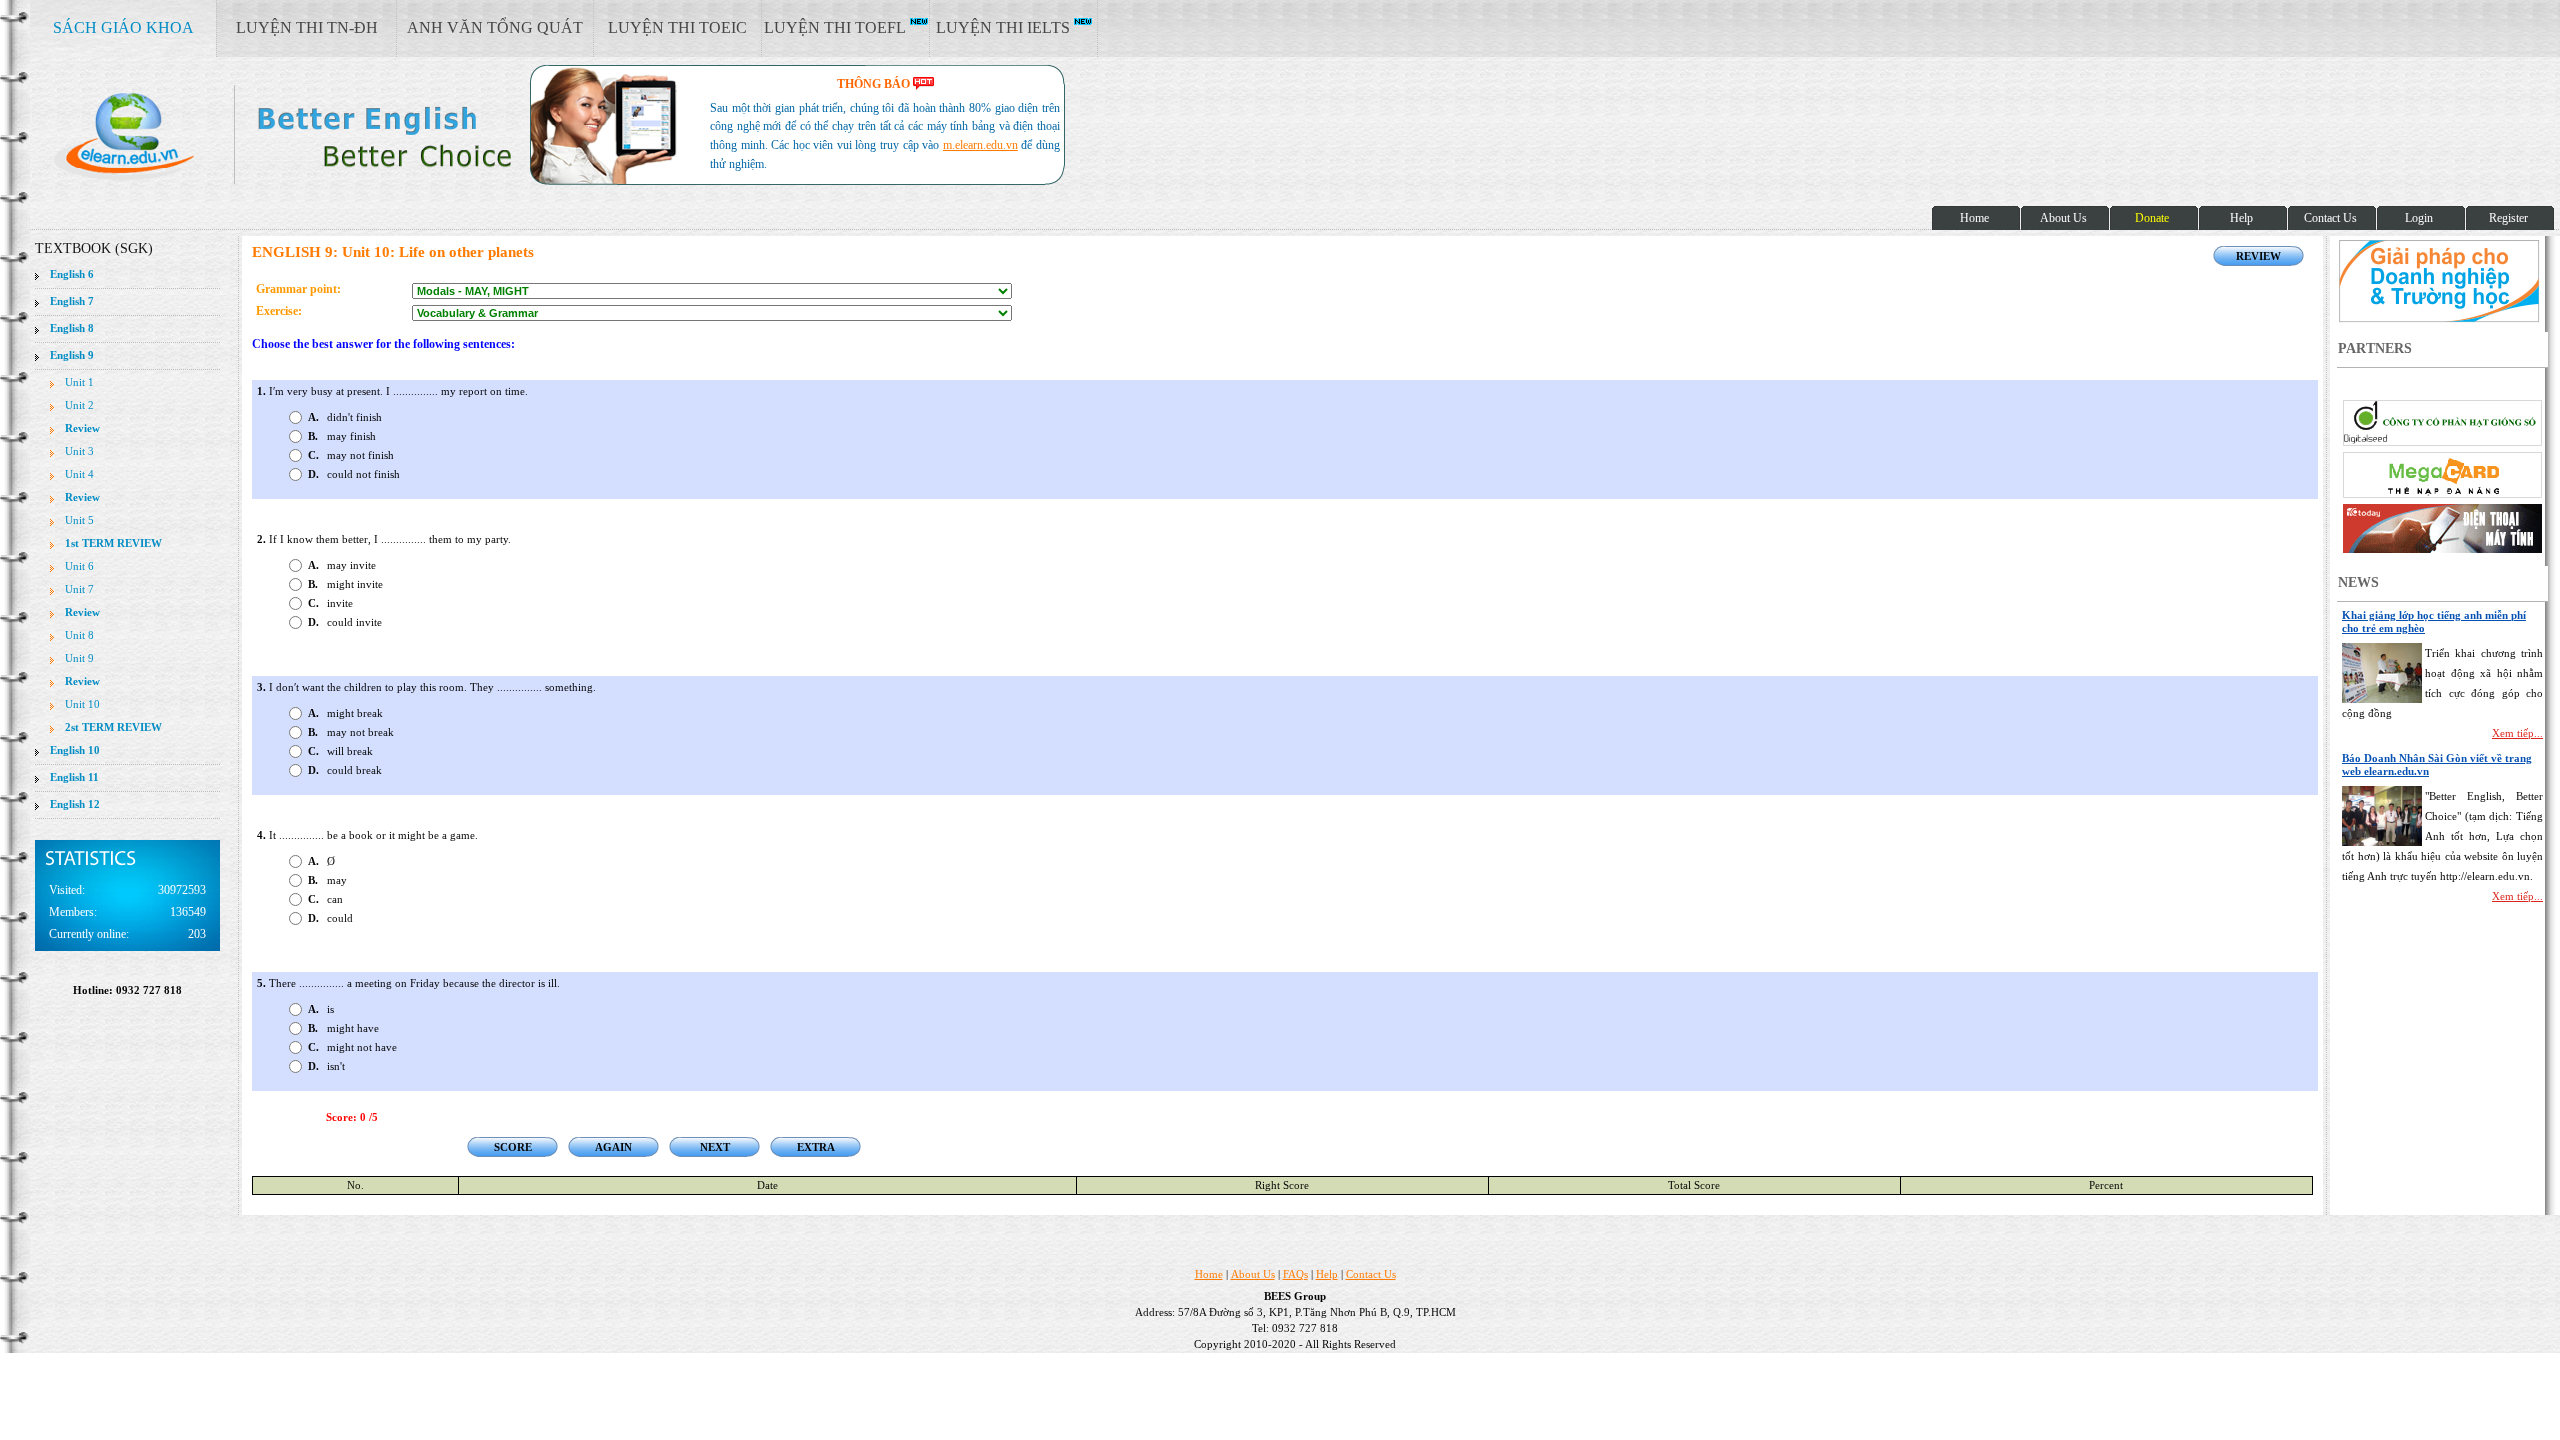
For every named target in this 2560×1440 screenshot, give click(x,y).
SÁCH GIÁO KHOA (123, 27)
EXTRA (816, 1147)
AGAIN (613, 1147)
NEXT (715, 1147)
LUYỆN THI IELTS (1005, 27)
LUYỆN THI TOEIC (677, 27)
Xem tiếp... (2517, 733)
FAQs (1295, 1274)
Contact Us (1371, 1274)
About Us (1253, 1274)
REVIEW (2258, 256)
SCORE (513, 1147)
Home (1209, 1274)
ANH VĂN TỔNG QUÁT (495, 27)
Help (1327, 1274)
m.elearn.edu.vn (980, 145)
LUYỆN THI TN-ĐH (307, 27)
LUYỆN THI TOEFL (837, 27)
